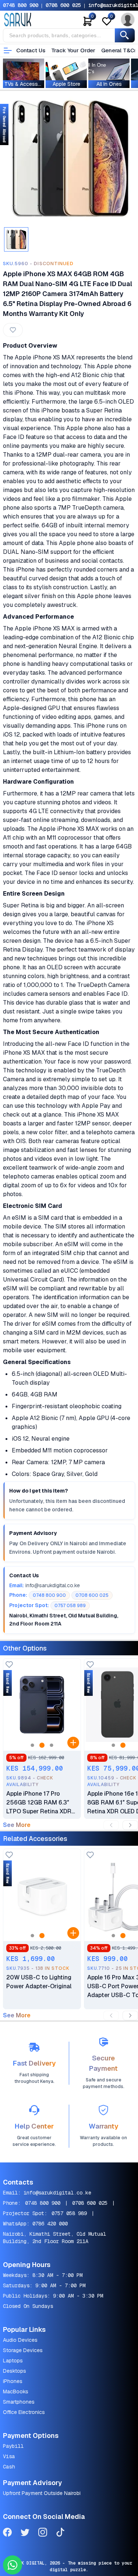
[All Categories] (8, 50)
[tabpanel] (69, 159)
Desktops (15, 2371)
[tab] (16, 239)
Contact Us (31, 50)
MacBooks (16, 2392)
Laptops (13, 2361)
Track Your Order (73, 50)
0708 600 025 (63, 5)
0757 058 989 (69, 2213)
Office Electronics (24, 2412)
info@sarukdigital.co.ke (57, 2193)
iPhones (13, 2381)
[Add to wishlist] (9, 1665)
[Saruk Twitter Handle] (25, 2533)
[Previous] (111, 1825)
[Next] (130, 1825)
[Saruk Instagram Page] (43, 2533)
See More (17, 1825)
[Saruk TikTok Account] (60, 2533)
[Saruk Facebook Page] (7, 2533)
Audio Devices (20, 2340)
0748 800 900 (21, 5)
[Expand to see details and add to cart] (73, 1743)
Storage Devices (23, 2350)
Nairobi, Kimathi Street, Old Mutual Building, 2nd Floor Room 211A (54, 2238)
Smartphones (19, 2402)
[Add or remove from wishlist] (13, 330)
